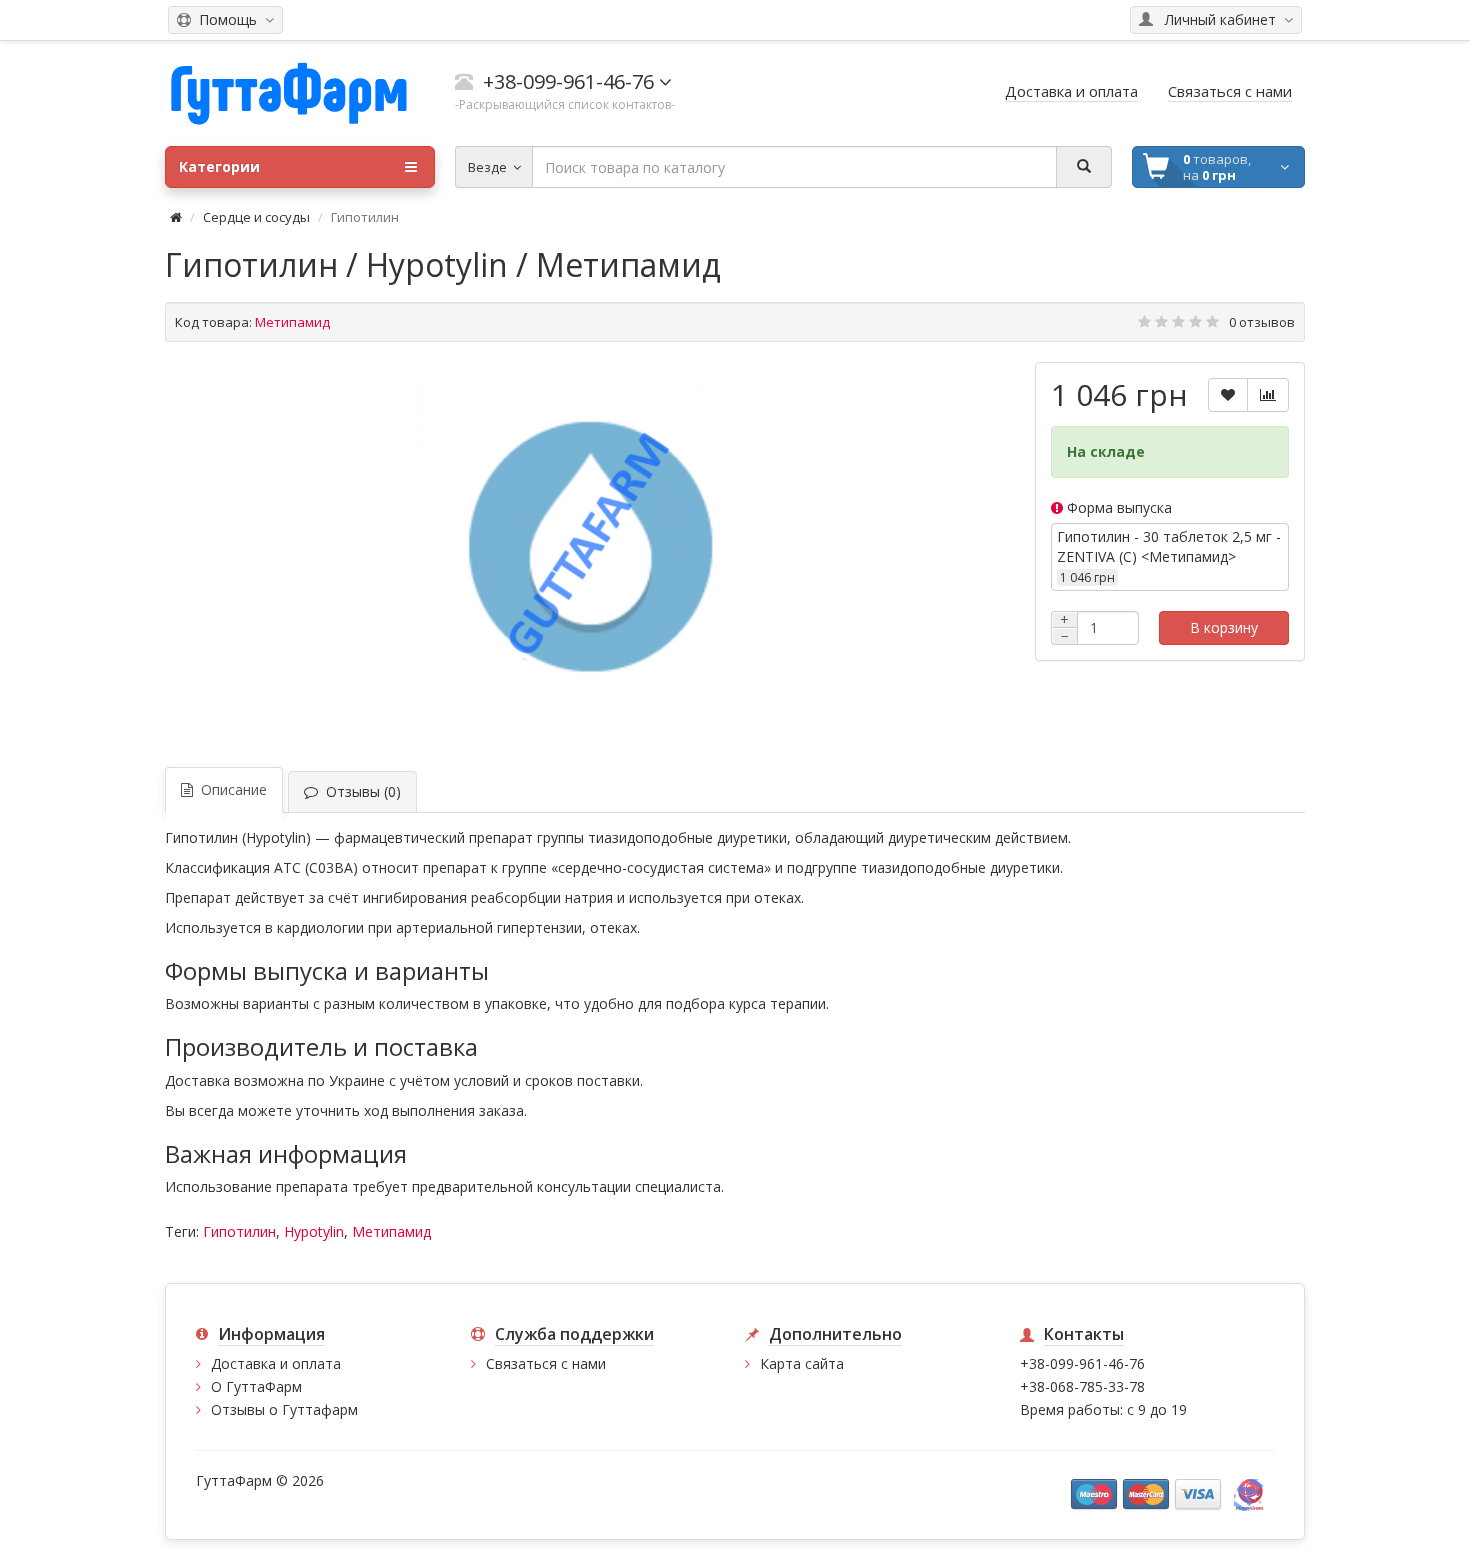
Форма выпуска (1117, 507)
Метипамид (391, 1231)
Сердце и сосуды (256, 217)
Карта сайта (802, 1363)
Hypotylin (314, 1231)
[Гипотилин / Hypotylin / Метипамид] (590, 552)
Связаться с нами (546, 1363)
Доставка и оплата (276, 1363)
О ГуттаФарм (256, 1386)
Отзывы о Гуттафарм (284, 1409)
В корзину (1224, 627)
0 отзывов (1262, 322)
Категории (219, 166)
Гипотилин (239, 1231)
